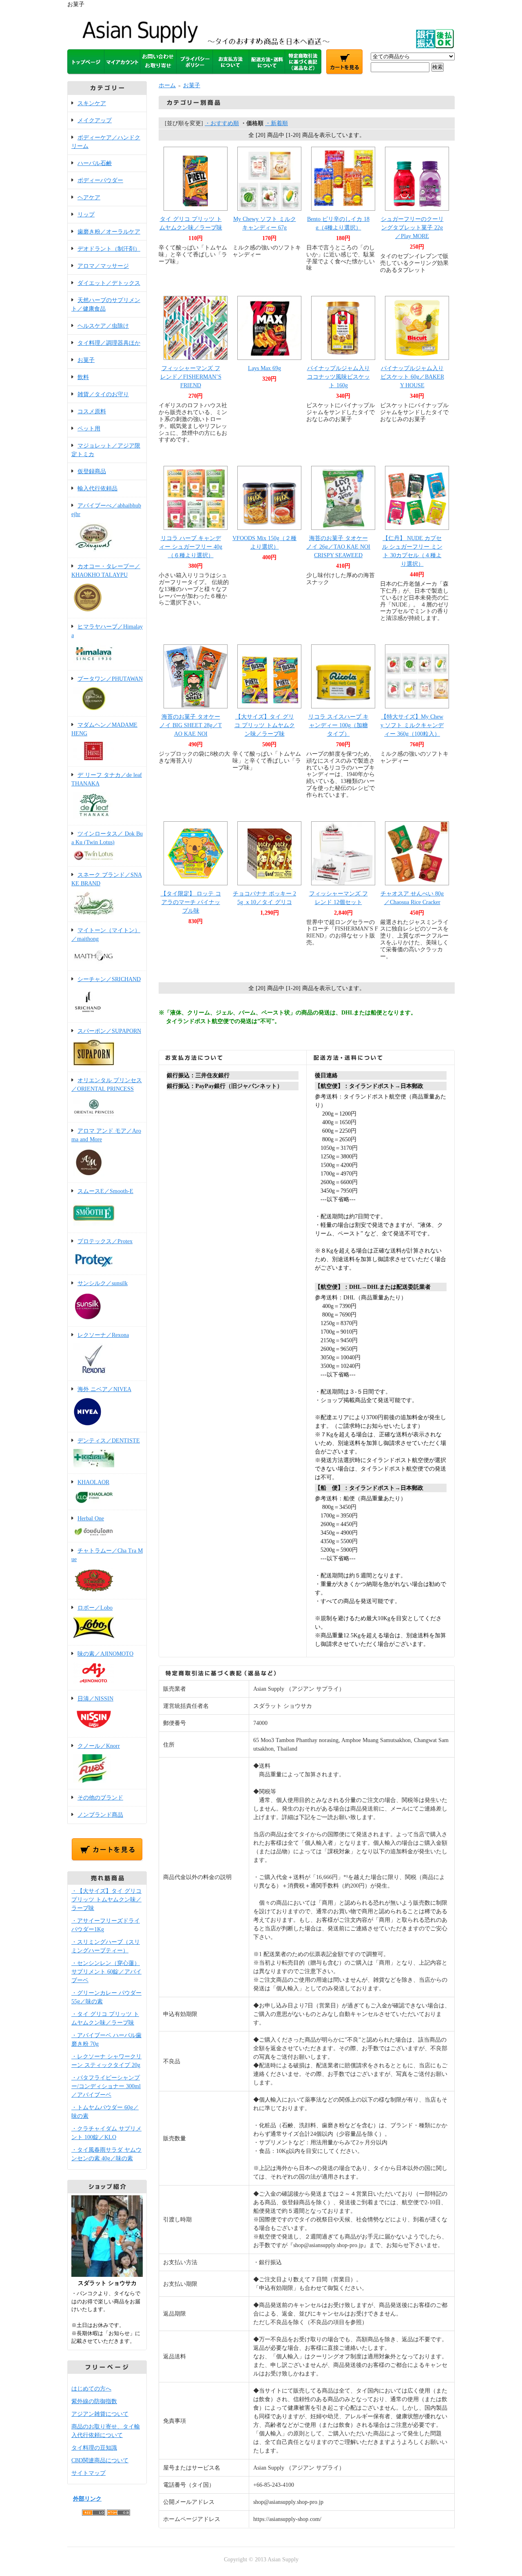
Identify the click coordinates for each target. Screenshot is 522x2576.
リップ (86, 215)
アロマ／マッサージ (103, 266)
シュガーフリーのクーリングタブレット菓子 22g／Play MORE (412, 228)
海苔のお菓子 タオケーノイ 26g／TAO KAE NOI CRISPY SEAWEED (338, 547)
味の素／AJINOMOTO (105, 1654)
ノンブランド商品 (100, 1815)
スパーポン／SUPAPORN (109, 1031)
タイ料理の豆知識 (94, 2448)
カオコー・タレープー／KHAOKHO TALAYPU (106, 571)
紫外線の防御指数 (94, 2401)
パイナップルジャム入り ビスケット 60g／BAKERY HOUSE (412, 377)
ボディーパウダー (100, 180)
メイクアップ (95, 120)
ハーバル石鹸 (95, 163)
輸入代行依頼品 (97, 489)
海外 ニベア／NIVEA (104, 1389)
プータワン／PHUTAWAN (110, 679)
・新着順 (276, 123)
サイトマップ (88, 2473)
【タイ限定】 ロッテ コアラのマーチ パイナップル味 (191, 902)
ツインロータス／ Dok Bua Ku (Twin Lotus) (107, 838)
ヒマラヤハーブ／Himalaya (107, 631)
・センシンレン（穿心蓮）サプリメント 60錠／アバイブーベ (106, 1972)
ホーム (167, 85)
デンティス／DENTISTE (109, 1441)
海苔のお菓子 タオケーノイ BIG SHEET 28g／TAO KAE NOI (191, 725)
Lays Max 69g (264, 368)
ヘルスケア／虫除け (103, 326)
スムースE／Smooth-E (105, 1191)
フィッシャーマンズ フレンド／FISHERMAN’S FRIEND (191, 377)
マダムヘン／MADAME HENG (104, 729)
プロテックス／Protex (105, 1241)
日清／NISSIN (95, 1699)
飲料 (83, 377)
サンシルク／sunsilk (103, 1283)
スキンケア (92, 103)
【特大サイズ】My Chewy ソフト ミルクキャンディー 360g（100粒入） (412, 725)
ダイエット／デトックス (109, 283)
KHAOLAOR (93, 1482)
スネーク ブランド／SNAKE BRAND (107, 879)
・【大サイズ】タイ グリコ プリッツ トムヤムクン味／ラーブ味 (106, 1900)
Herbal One (91, 1518)
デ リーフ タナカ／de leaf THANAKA (107, 779)
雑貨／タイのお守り (103, 394)
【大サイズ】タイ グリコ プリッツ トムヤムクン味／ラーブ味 (265, 725)
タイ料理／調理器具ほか (109, 343)
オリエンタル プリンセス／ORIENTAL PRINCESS (107, 1085)
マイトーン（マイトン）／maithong (106, 935)
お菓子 (86, 360)
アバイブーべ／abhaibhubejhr (106, 510)
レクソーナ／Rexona (103, 1335)
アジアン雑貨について (100, 2414)
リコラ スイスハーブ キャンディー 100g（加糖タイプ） (338, 725)
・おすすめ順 (222, 123)
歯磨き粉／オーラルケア (109, 232)
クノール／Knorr (99, 1746)
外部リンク (87, 2499)
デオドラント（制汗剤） (109, 249)
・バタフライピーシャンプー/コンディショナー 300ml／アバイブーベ (106, 2086)
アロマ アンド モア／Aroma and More (106, 1135)
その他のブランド (100, 1798)
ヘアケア (89, 197)
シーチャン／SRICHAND (109, 979)
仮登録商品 (92, 471)
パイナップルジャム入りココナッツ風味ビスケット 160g (338, 377)
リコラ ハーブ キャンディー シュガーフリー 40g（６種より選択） (191, 547)
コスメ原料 (92, 411)
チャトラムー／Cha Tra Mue (107, 1555)
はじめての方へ (91, 2389)
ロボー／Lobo (95, 1608)
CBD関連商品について (100, 2460)
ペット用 (89, 429)
